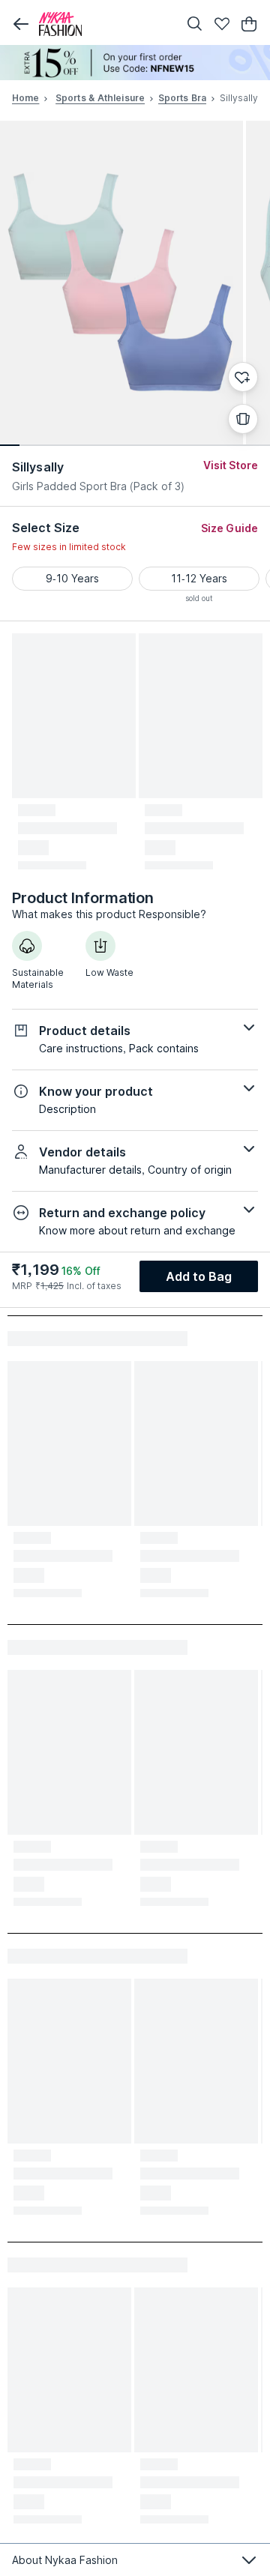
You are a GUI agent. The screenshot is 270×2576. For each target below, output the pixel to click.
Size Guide (229, 528)
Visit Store (231, 465)
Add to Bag (199, 1276)
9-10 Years (72, 578)
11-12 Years (199, 578)
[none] (135, 63)
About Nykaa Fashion (65, 2560)
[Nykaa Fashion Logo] (105, 24)
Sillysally (38, 467)
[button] (21, 24)
